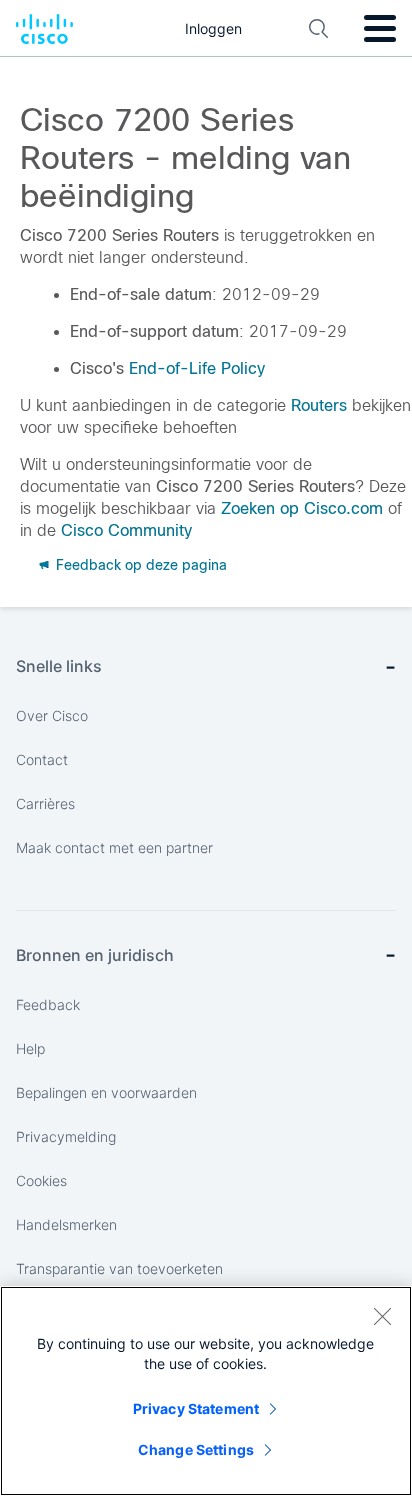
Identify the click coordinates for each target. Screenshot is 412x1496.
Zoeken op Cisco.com (302, 508)
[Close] (382, 1316)
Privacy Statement (196, 1408)
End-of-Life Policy (197, 368)
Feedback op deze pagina (139, 565)
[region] (206, 1391)
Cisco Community (126, 530)
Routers (319, 405)
